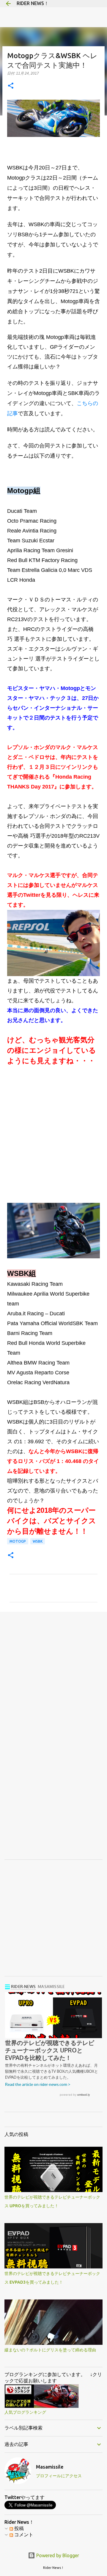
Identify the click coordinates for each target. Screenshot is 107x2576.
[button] (11, 86)
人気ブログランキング (25, 2412)
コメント (23, 2535)
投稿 (18, 2528)
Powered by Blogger (57, 2555)
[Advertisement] (53, 1130)
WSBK (38, 1541)
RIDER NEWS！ (33, 3)
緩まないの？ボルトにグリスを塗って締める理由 (50, 2350)
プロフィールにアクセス (59, 2476)
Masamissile (50, 2467)
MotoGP (18, 1541)
